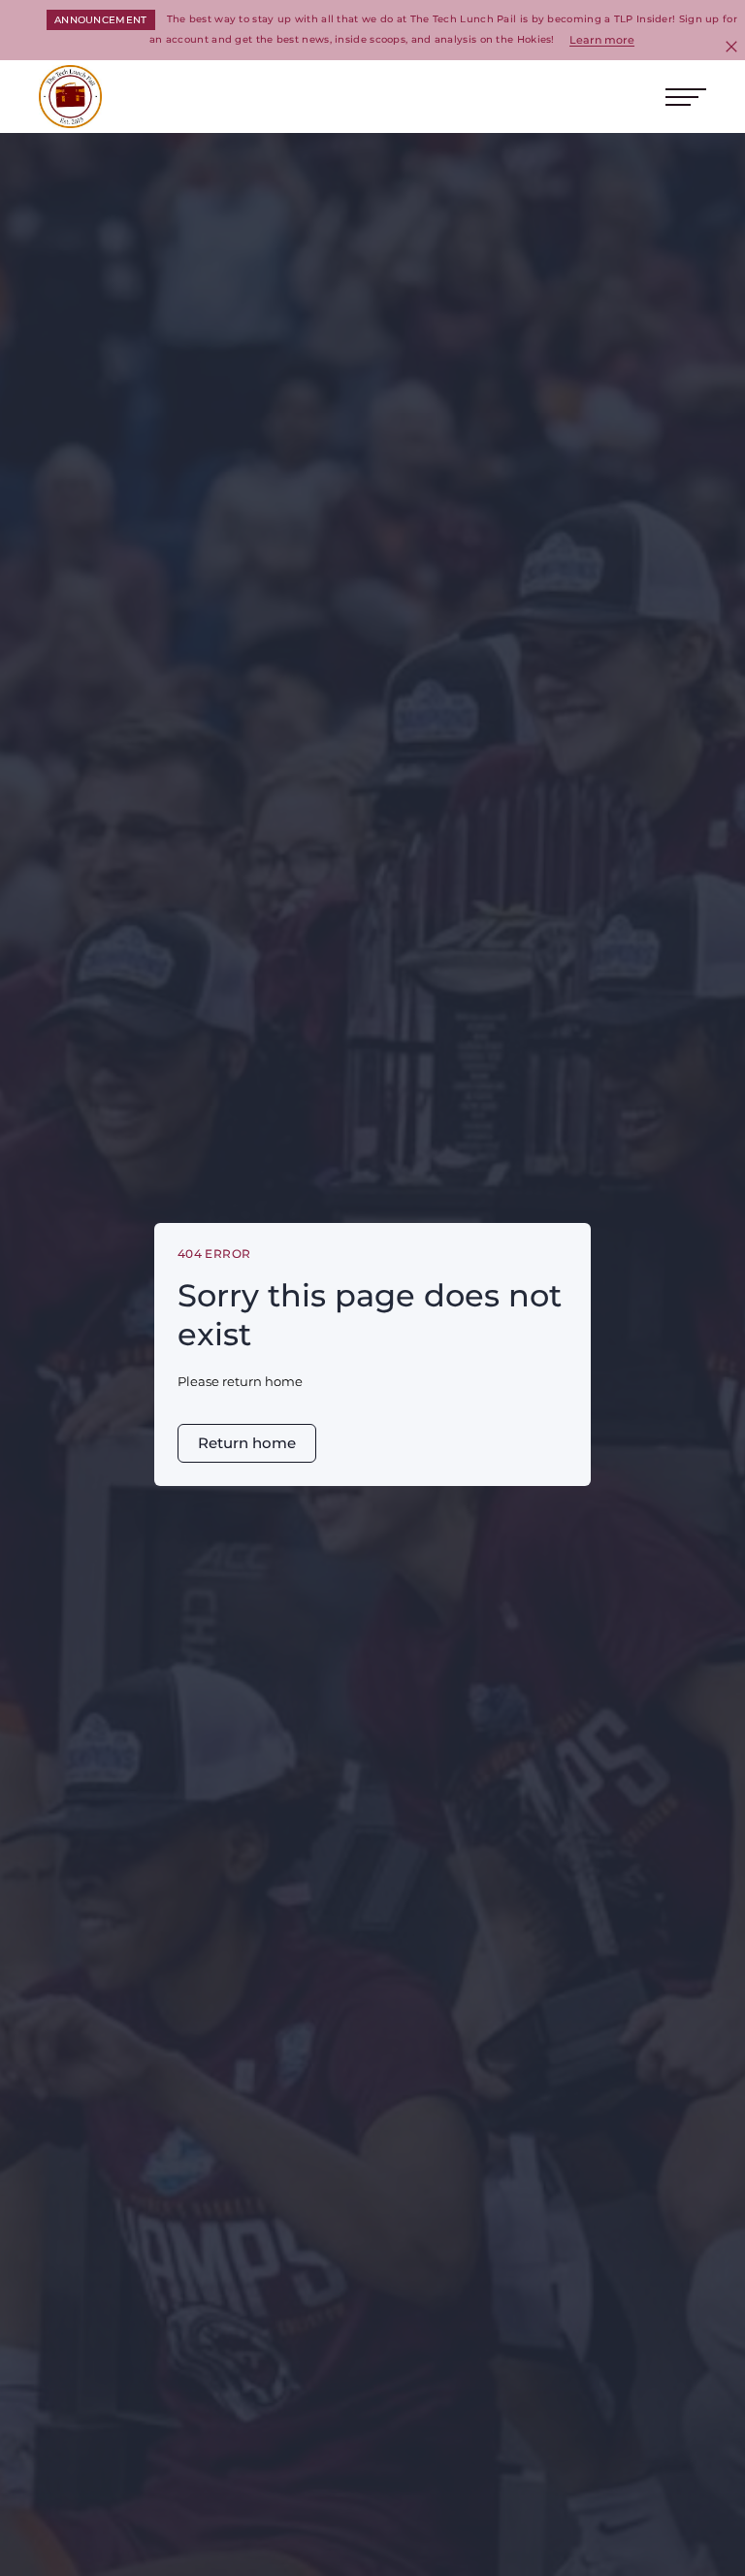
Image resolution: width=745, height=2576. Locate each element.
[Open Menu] (686, 97)
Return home (247, 1443)
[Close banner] (731, 47)
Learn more (602, 40)
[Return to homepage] (70, 97)
